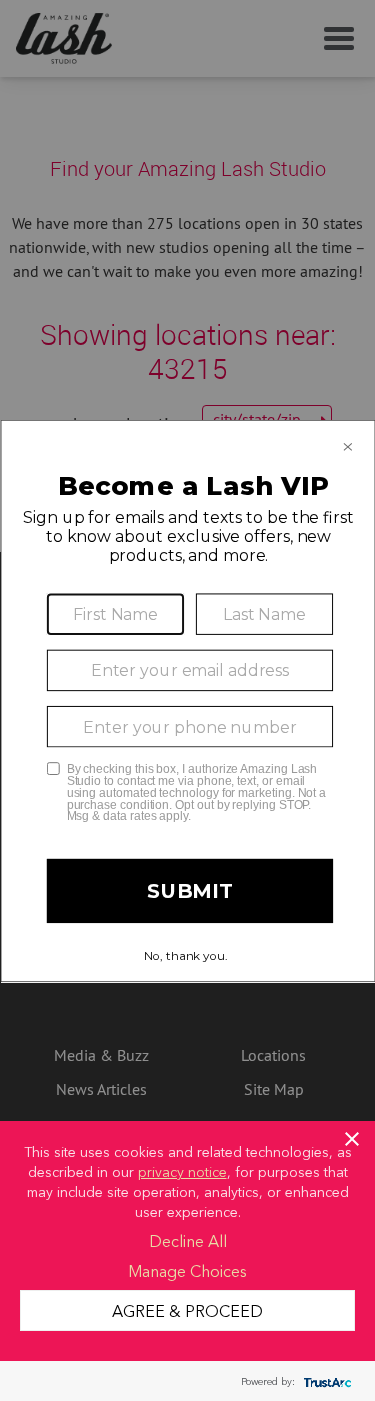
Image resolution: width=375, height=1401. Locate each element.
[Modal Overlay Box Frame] (187, 700)
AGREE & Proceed (187, 1310)
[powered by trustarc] (325, 1381)
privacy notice (182, 1171)
